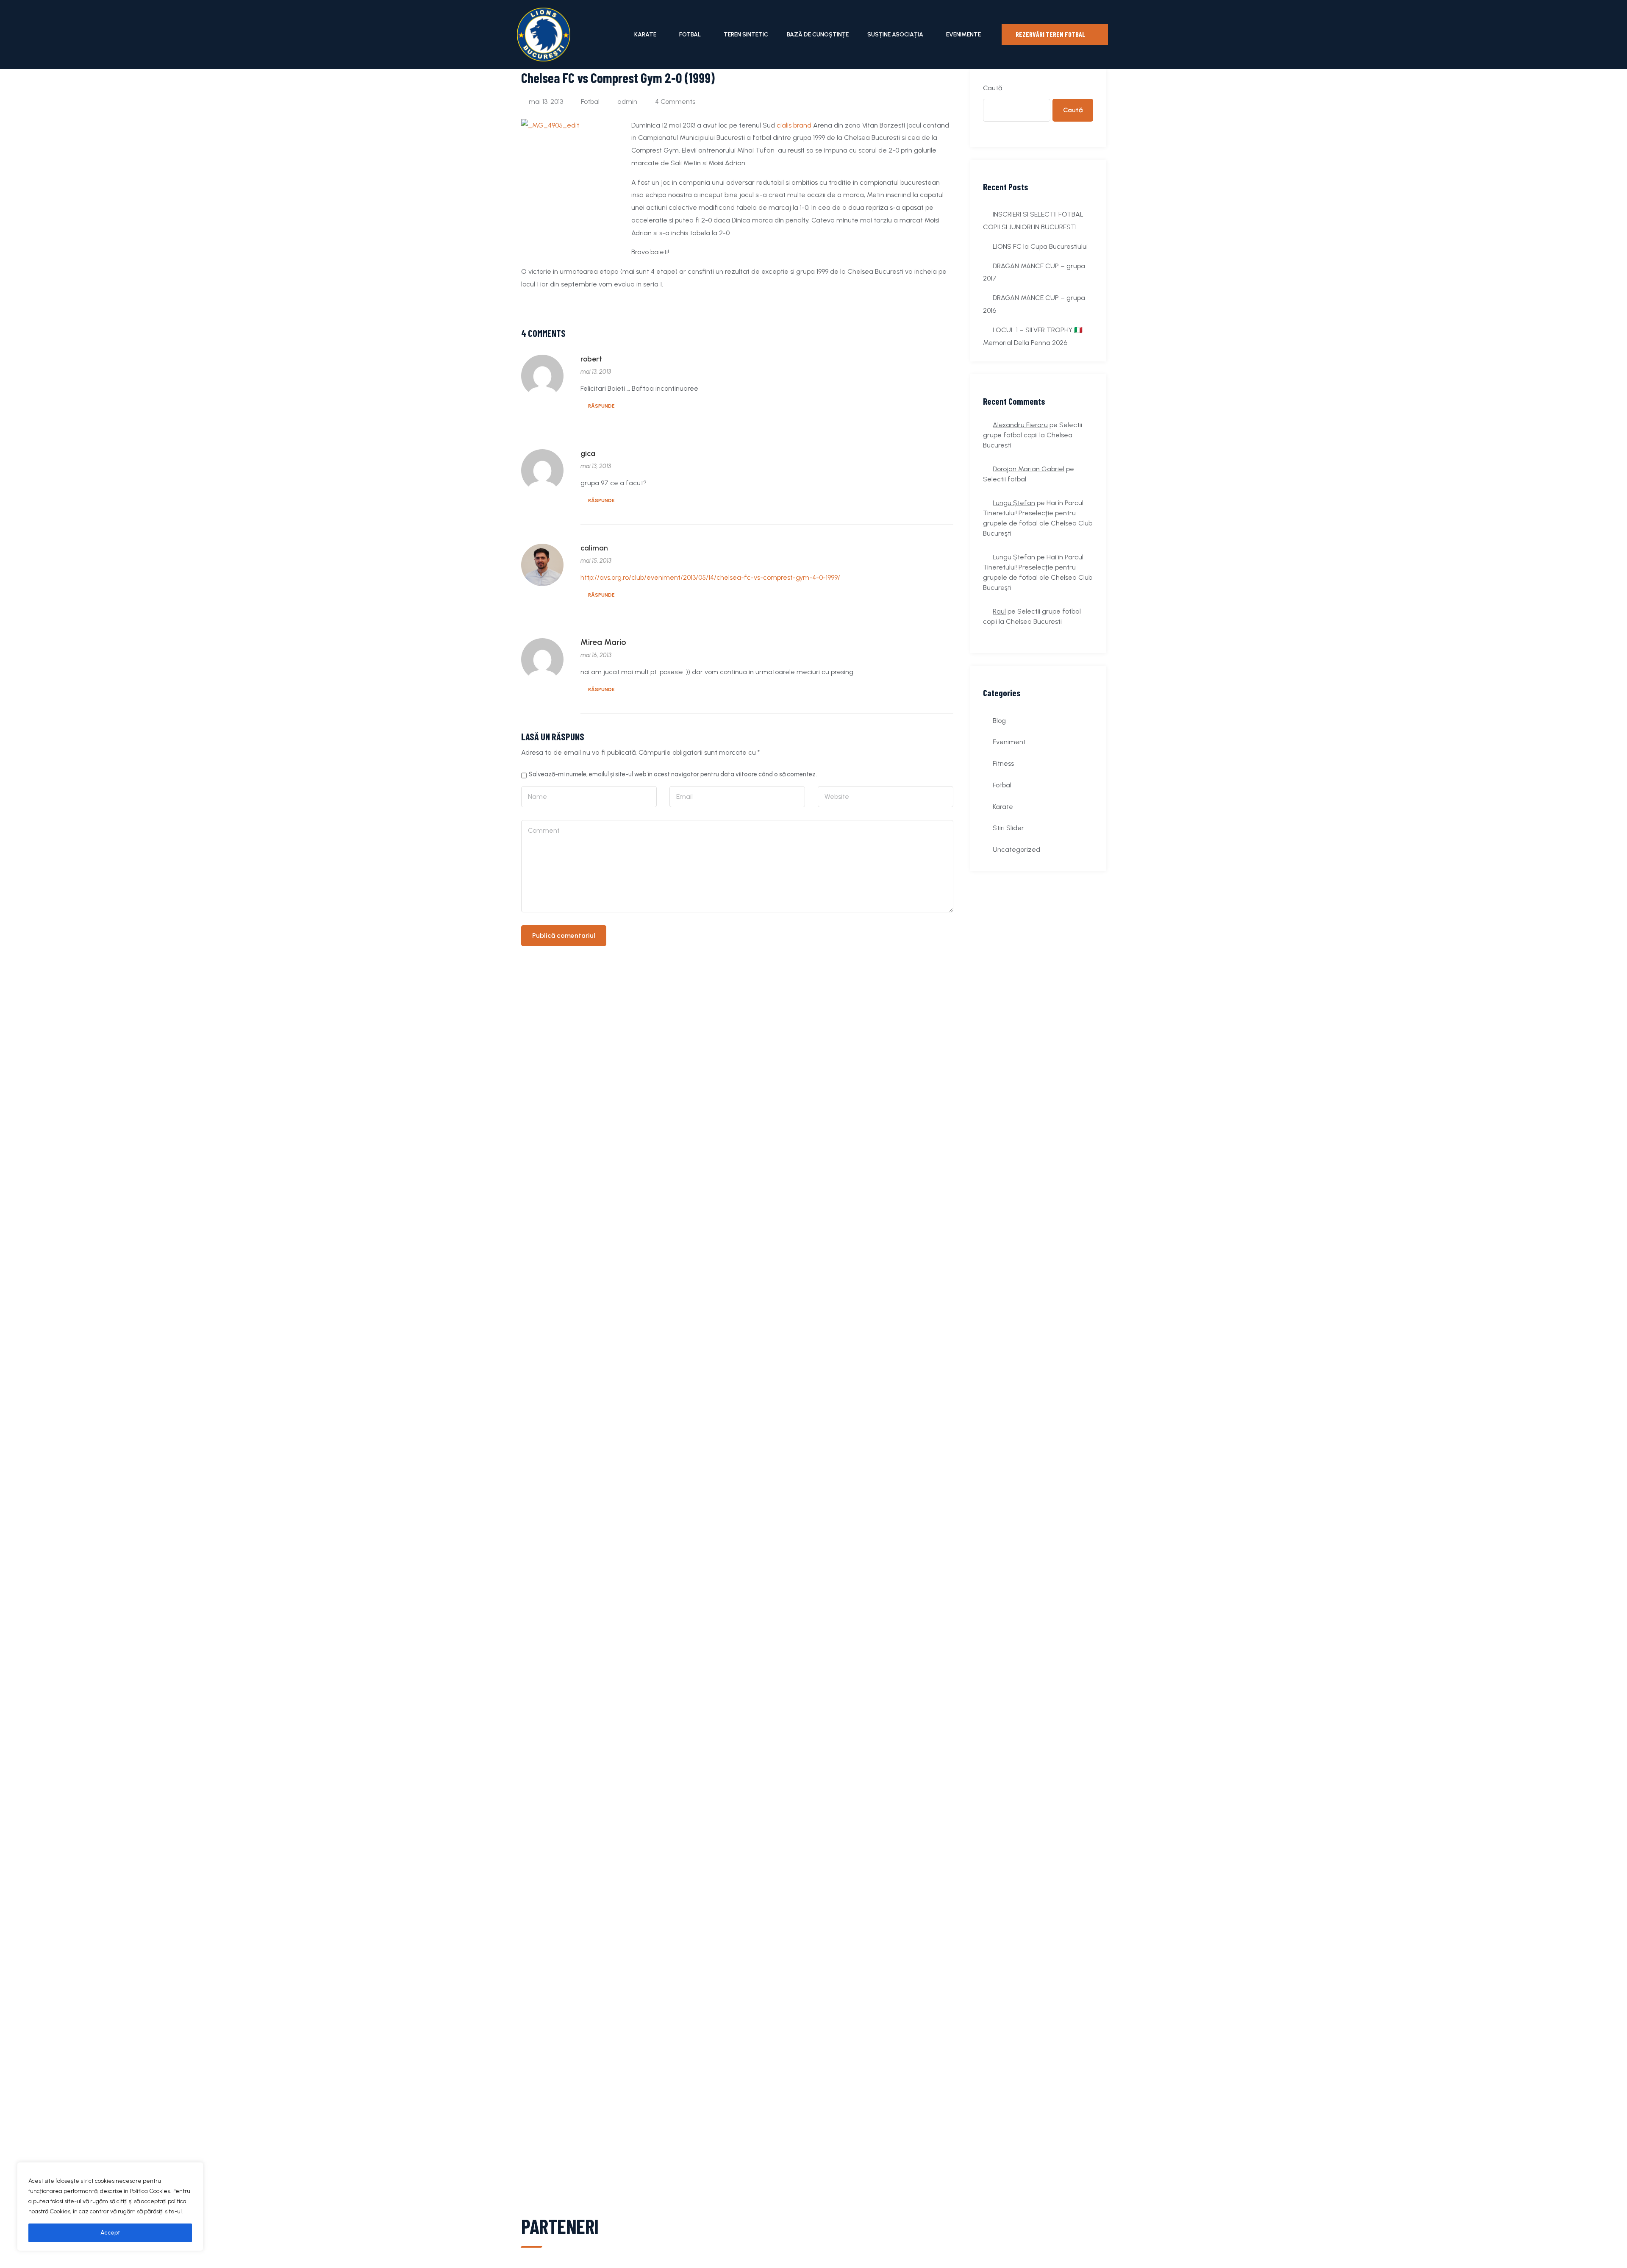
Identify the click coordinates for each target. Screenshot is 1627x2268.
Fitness (1003, 763)
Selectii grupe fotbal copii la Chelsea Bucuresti (1033, 435)
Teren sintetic (746, 35)
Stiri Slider (1008, 828)
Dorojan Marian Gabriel (1029, 469)
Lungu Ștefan (1014, 503)
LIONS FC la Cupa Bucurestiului (1040, 246)
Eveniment (1009, 742)
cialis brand (794, 125)
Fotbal (690, 35)
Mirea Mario (603, 642)
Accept (110, 2233)
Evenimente (963, 35)
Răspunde (601, 406)
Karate (645, 35)
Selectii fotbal (1005, 479)
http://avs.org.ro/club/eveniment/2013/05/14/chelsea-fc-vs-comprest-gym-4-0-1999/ (710, 577)
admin (627, 101)
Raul (999, 611)
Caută (993, 88)
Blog (999, 721)
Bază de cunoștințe (818, 35)
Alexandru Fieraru (1020, 425)
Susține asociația (895, 35)
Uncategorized (1016, 849)
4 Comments (675, 101)
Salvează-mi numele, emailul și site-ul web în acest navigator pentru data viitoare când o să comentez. (673, 774)
